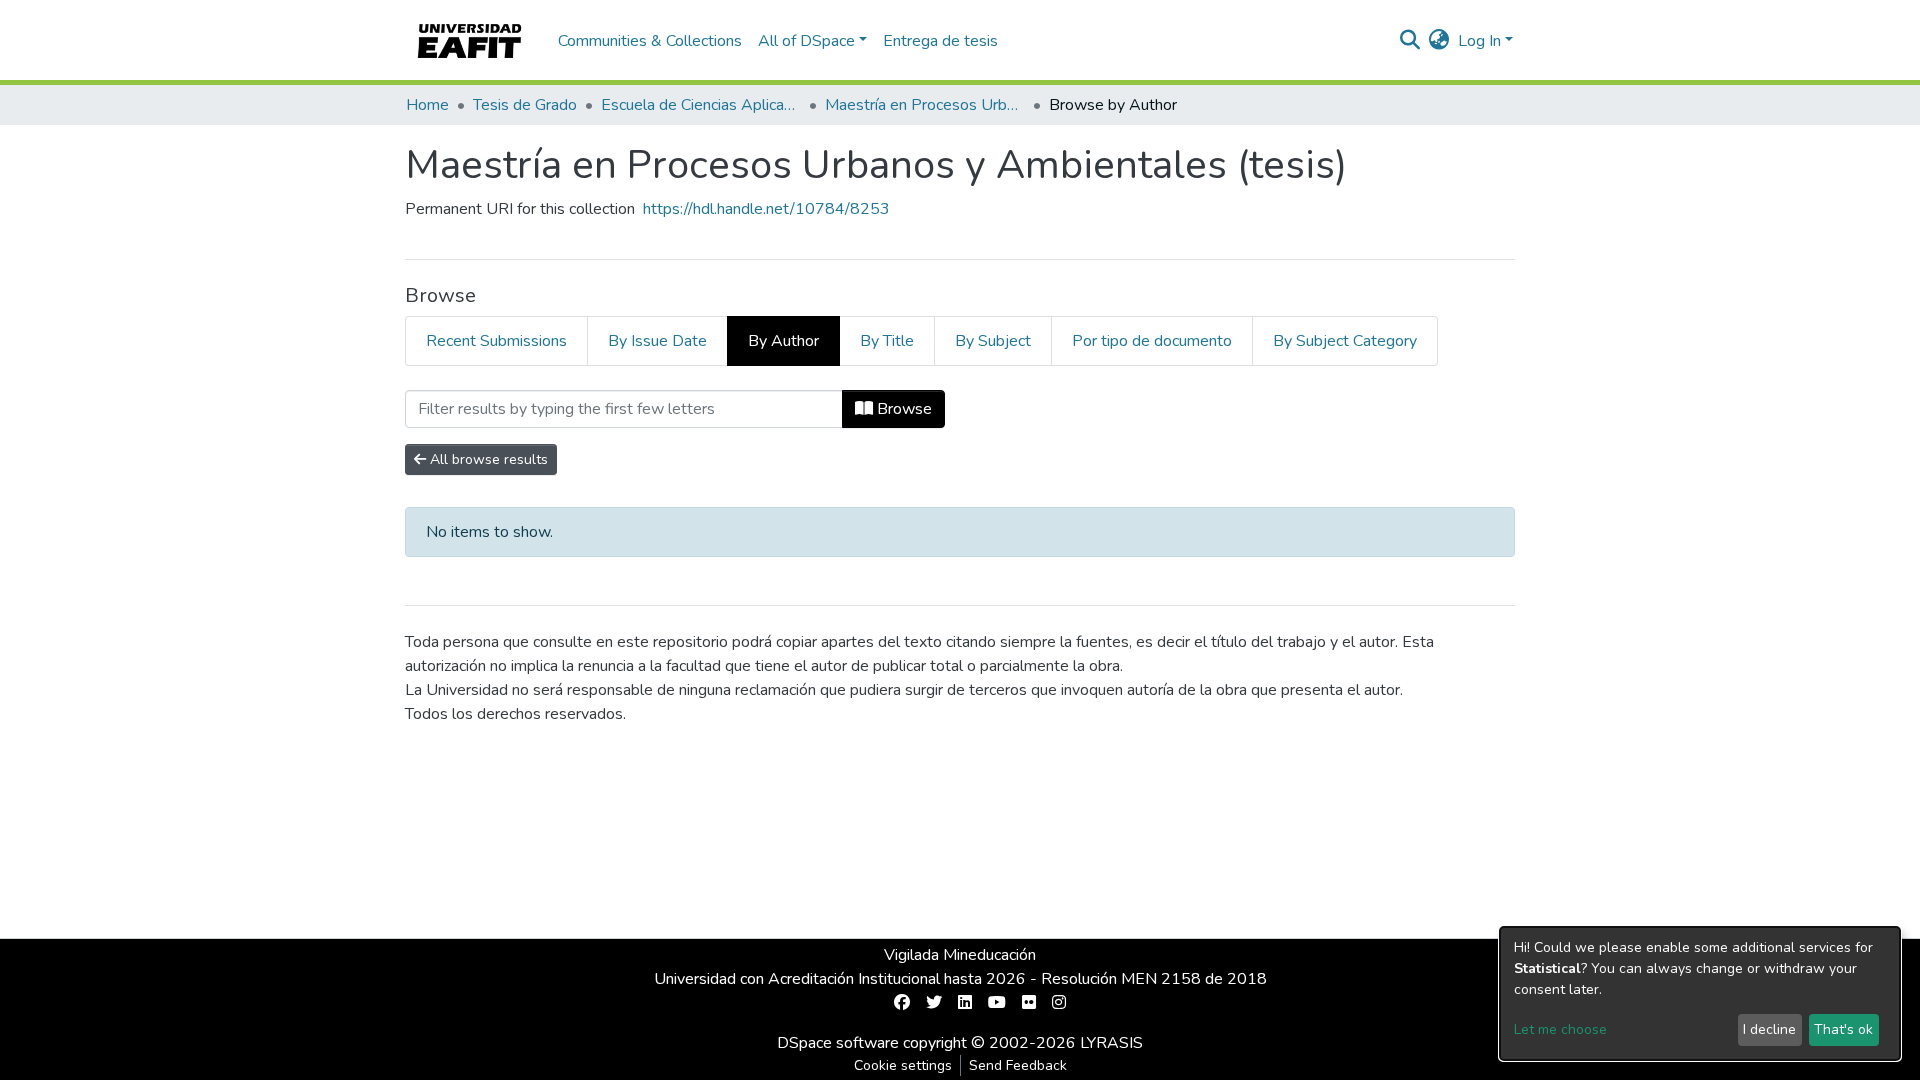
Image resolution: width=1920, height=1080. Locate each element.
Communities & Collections (650, 41)
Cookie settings (903, 1065)
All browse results (487, 459)
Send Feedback (1018, 1065)
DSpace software (838, 1043)
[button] (1439, 41)
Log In (1479, 41)
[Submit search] (1410, 41)
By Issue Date (657, 341)
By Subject (993, 341)
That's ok (1843, 1029)
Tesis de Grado (525, 105)
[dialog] (1700, 993)
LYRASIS (1111, 1043)
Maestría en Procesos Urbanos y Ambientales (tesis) (925, 105)
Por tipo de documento (1152, 341)
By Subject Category (1345, 341)
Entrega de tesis (940, 41)
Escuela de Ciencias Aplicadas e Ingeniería (701, 105)
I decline (1769, 1029)
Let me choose (1560, 1029)
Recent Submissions (496, 341)
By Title (887, 341)
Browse (902, 409)
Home (427, 105)
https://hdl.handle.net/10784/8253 (766, 209)
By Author (783, 341)
